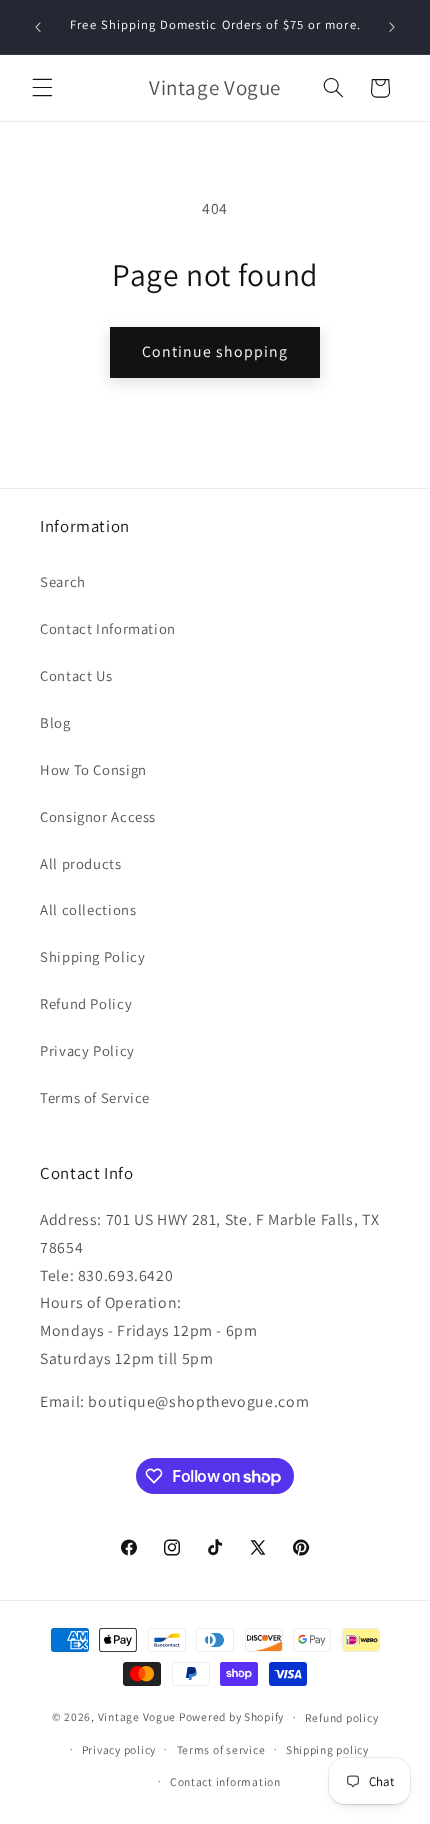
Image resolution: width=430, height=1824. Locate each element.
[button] (42, 88)
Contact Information (108, 628)
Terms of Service (95, 1097)
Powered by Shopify (231, 1716)
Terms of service (221, 1749)
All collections (88, 909)
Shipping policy (327, 1749)
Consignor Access (98, 816)
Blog (55, 722)
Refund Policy (86, 1003)
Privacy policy (119, 1749)
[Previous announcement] (38, 27)
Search (63, 581)
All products (81, 863)
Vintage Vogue (137, 1716)
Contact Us (76, 675)
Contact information (225, 1781)
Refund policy (342, 1717)
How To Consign (93, 769)
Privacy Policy (87, 1050)
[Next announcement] (392, 27)
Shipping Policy (92, 956)
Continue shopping (215, 351)
